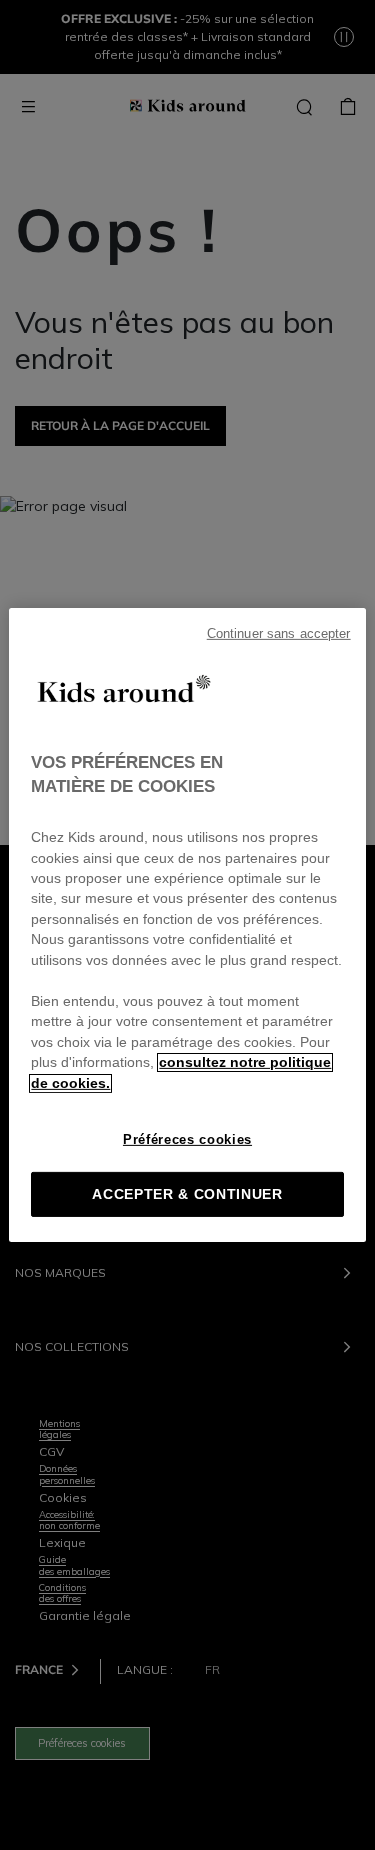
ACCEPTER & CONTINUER (187, 1194)
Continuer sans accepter (279, 634)
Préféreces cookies (187, 1139)
